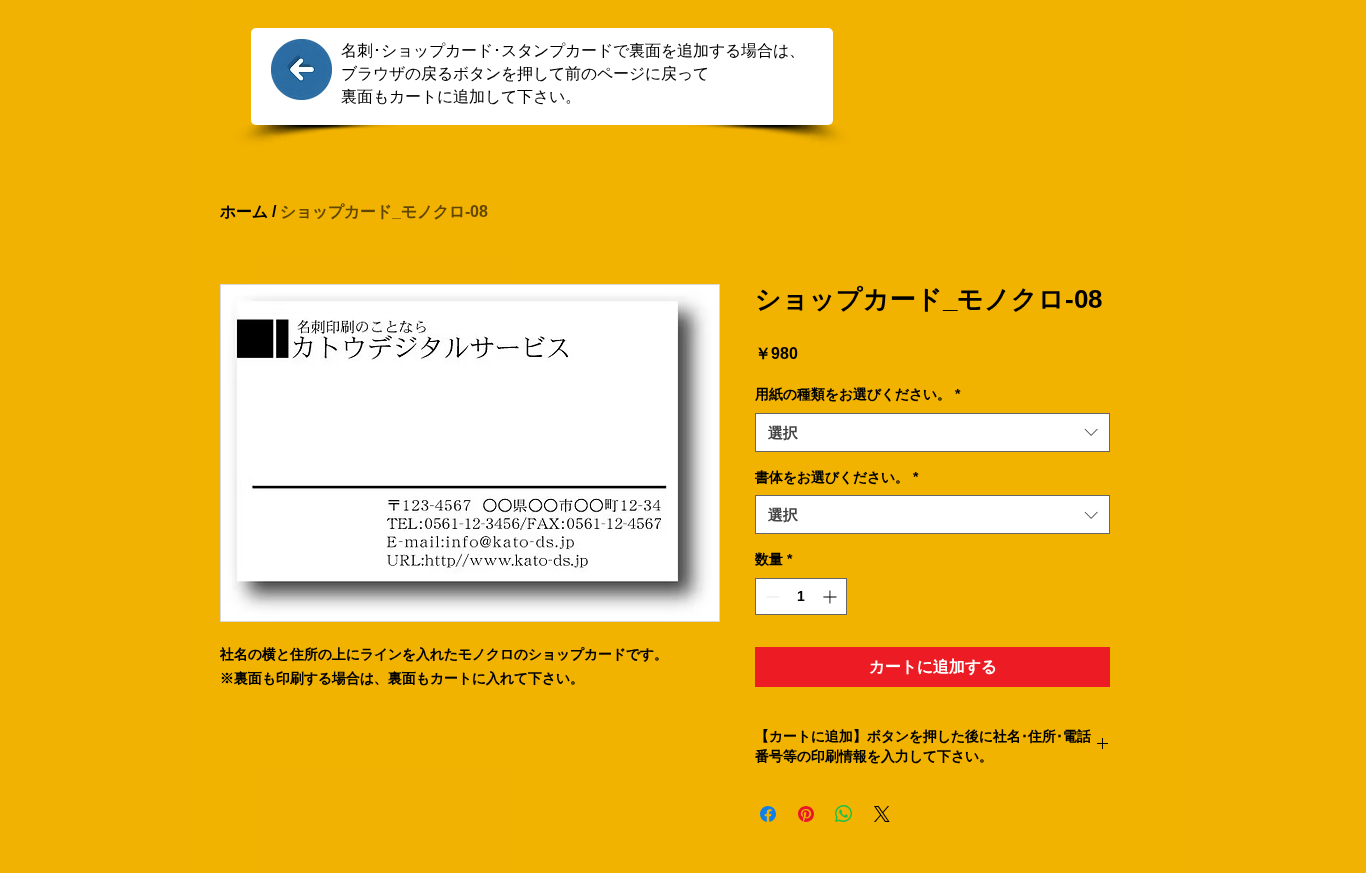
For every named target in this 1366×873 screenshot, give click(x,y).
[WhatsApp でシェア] (844, 814)
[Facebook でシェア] (768, 814)
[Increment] (831, 596)
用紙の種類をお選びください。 (857, 394)
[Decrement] (770, 596)
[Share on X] (882, 814)
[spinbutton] (801, 596)
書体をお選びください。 (836, 477)
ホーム (244, 211)
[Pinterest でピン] (806, 814)
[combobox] (932, 432)
